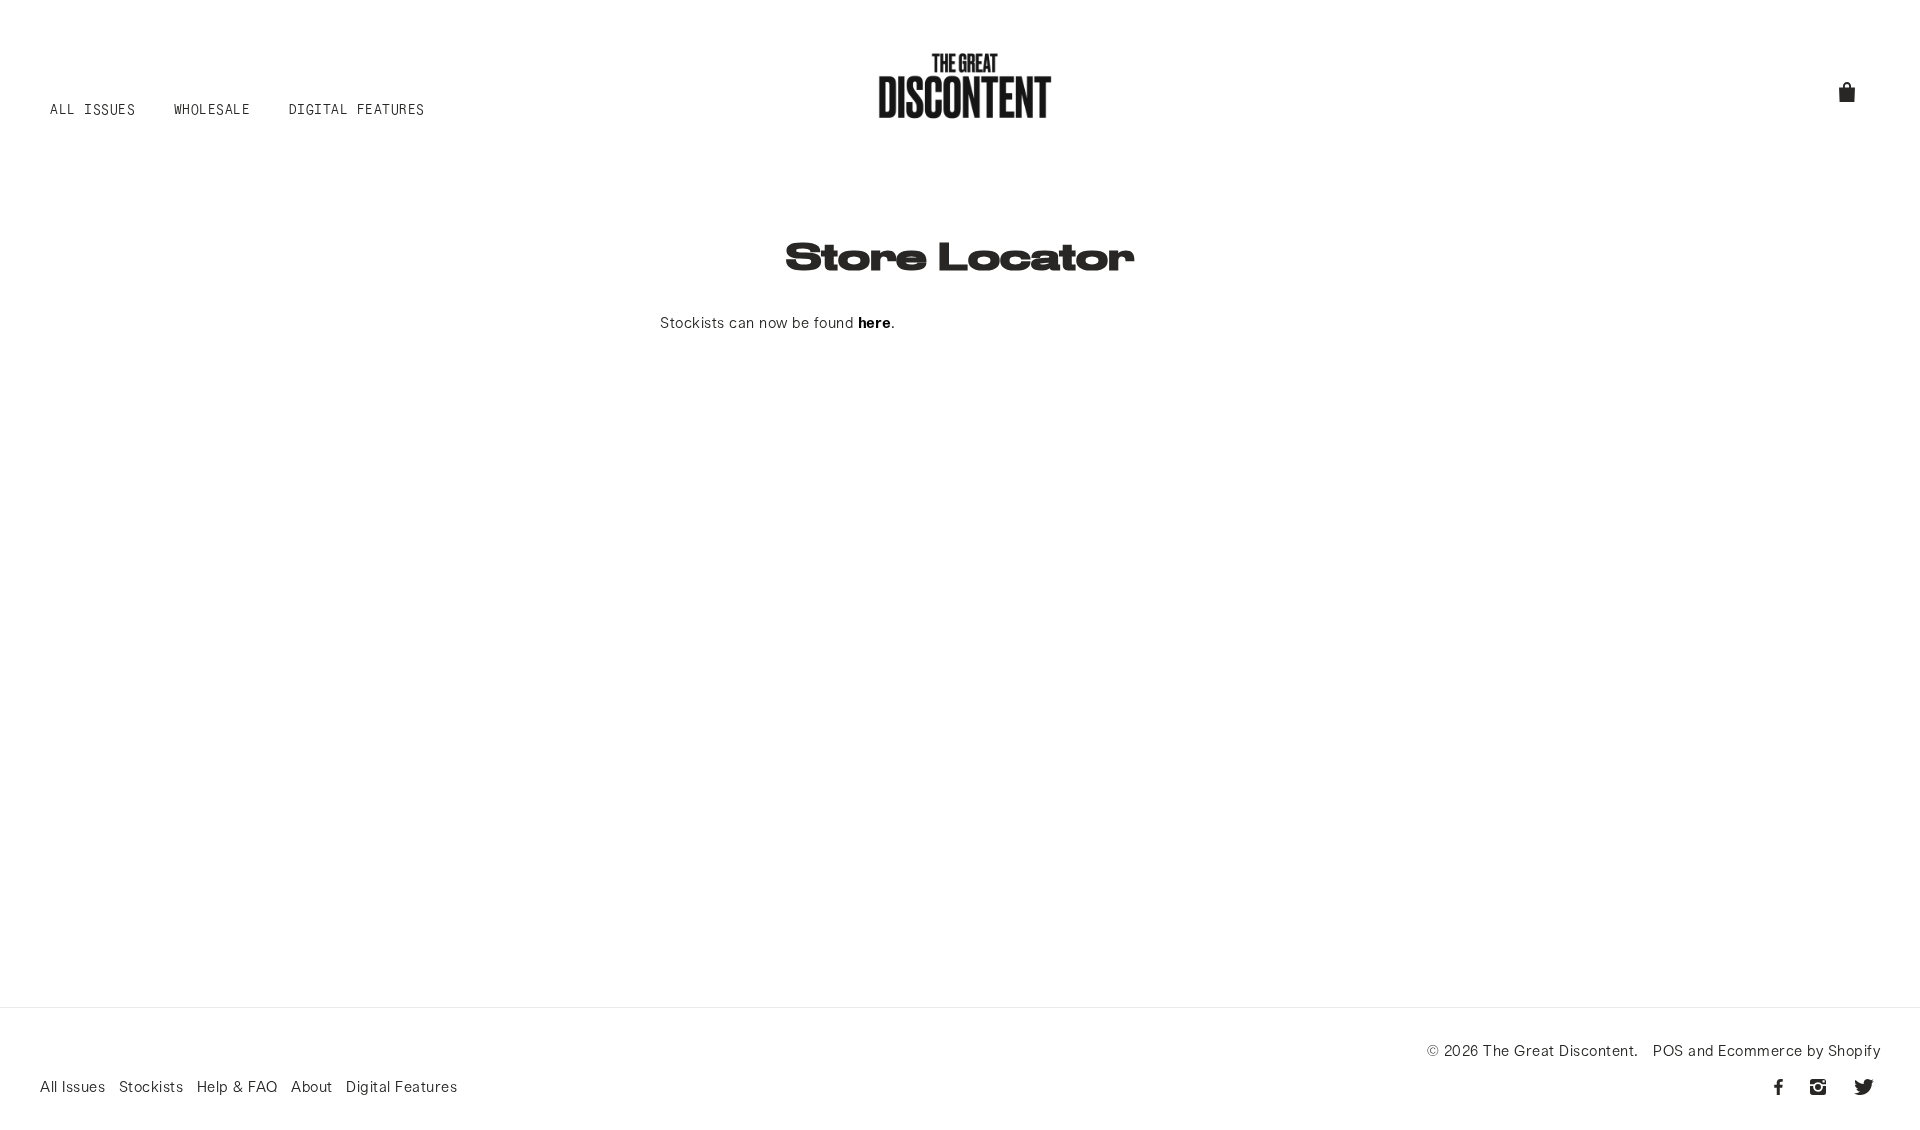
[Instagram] (1818, 1086)
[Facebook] (1778, 1086)
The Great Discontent (1558, 1050)
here (874, 322)
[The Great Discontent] (965, 86)
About (312, 1086)
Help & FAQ (237, 1086)
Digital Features (401, 1086)
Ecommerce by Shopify (1799, 1050)
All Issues (72, 1086)
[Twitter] (1864, 1086)
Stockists (151, 1086)
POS (1668, 1050)
